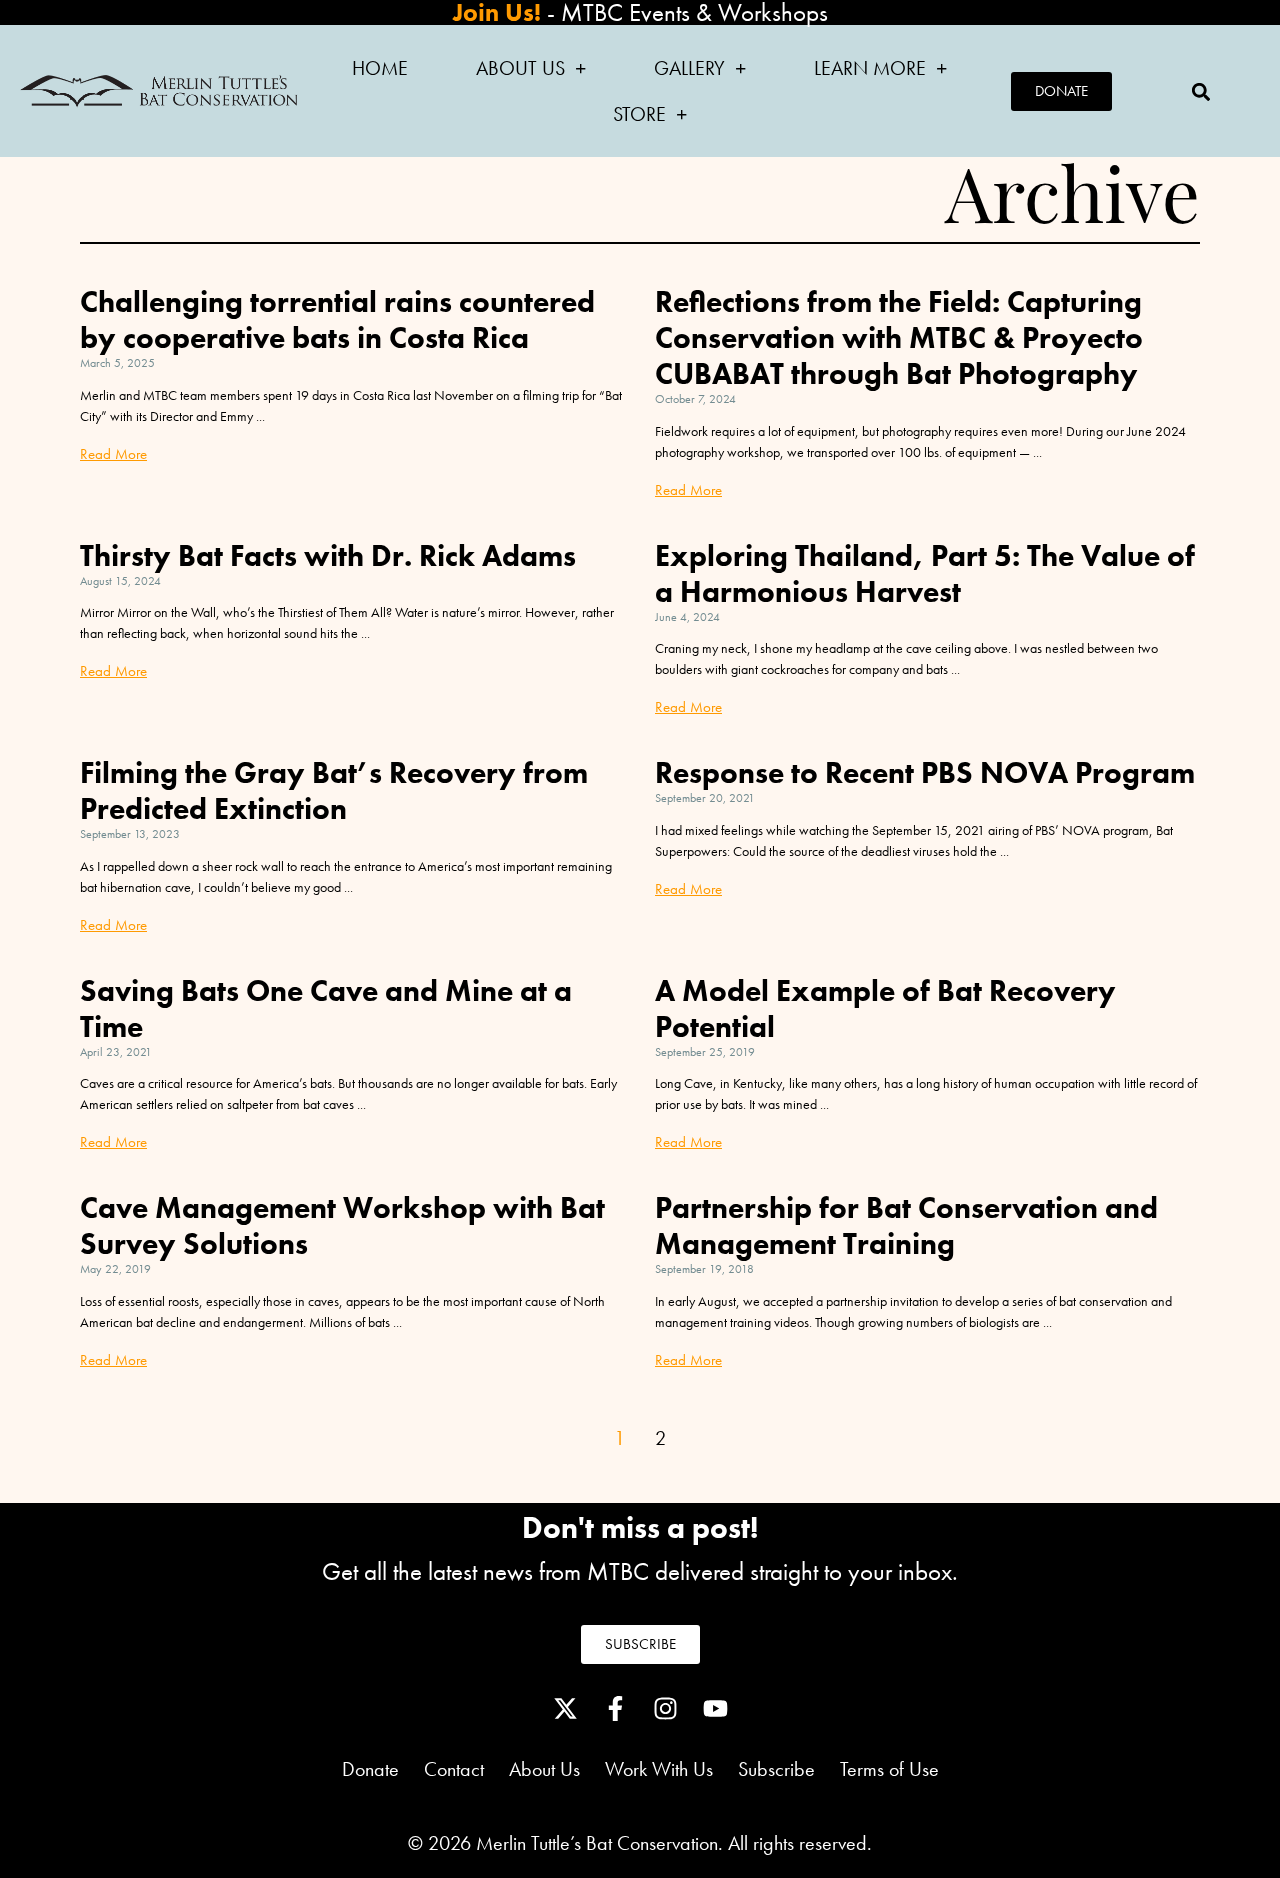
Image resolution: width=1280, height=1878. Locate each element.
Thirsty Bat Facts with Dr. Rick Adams (328, 556)
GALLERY (689, 68)
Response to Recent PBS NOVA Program (925, 773)
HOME (380, 68)
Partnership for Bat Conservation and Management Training (906, 1226)
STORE (639, 114)
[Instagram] (665, 1709)
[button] (1200, 91)
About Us (557, 1769)
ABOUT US (520, 68)
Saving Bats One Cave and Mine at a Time (326, 1009)
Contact (454, 1769)
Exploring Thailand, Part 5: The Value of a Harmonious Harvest (925, 574)
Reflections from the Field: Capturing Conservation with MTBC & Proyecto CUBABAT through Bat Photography (899, 338)
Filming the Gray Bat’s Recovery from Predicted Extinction (334, 791)
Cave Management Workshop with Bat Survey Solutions (342, 1226)
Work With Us (659, 1769)
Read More (113, 454)
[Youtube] (715, 1709)
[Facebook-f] (615, 1709)
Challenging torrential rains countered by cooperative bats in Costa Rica (337, 320)
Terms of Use (889, 1769)
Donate (370, 1769)
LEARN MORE (870, 68)
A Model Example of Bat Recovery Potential (885, 1009)
